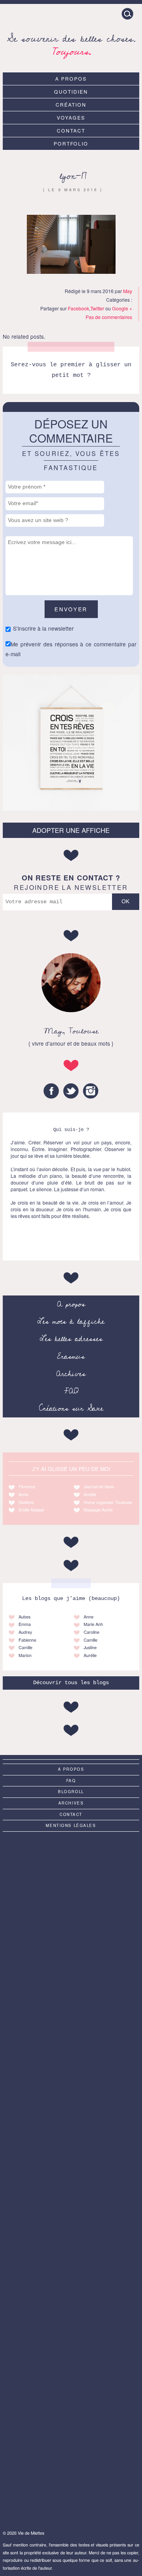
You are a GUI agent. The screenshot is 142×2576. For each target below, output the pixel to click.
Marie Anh (93, 1624)
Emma (25, 1624)
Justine (90, 1647)
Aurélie (90, 1655)
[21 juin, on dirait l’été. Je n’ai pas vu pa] (71, 2027)
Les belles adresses (71, 1339)
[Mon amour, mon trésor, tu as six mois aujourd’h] (71, 2103)
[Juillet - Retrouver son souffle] (71, 1876)
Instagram (91, 1091)
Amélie (90, 1494)
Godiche (26, 1502)
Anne (23, 1494)
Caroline (92, 1632)
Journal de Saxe (99, 1486)
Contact (71, 130)
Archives (71, 1374)
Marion (25, 1655)
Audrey (25, 1632)
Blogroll (71, 1792)
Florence (27, 1486)
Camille (25, 1647)
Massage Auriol (98, 1510)
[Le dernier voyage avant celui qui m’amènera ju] (71, 2178)
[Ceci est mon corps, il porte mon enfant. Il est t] (71, 2405)
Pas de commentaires (109, 317)
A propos (71, 78)
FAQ (71, 1391)
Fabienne (27, 1640)
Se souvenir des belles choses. (71, 44)
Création (71, 104)
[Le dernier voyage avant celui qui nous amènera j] (71, 1951)
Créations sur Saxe (71, 1408)
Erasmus (71, 1356)
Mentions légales (71, 1825)
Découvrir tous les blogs (71, 1683)
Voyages (71, 117)
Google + (122, 308)
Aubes (24, 1617)
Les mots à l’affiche (71, 1321)
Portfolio (71, 143)
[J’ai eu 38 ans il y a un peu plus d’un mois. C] (71, 2481)
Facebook (78, 308)
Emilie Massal (31, 1510)
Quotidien (71, 91)
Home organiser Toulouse (108, 1502)
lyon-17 (73, 176)
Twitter (97, 308)
